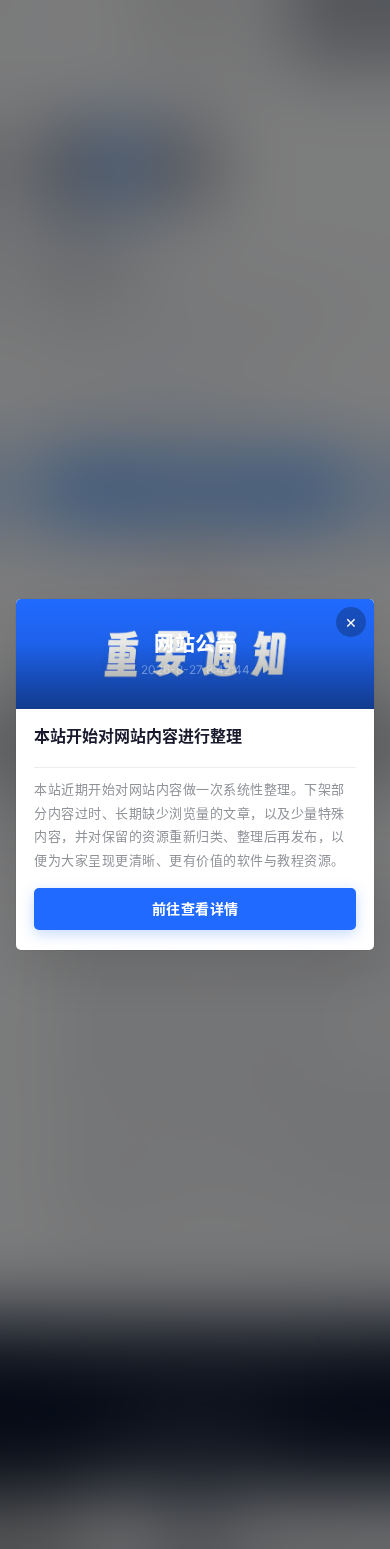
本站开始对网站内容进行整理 (138, 736)
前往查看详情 (195, 908)
